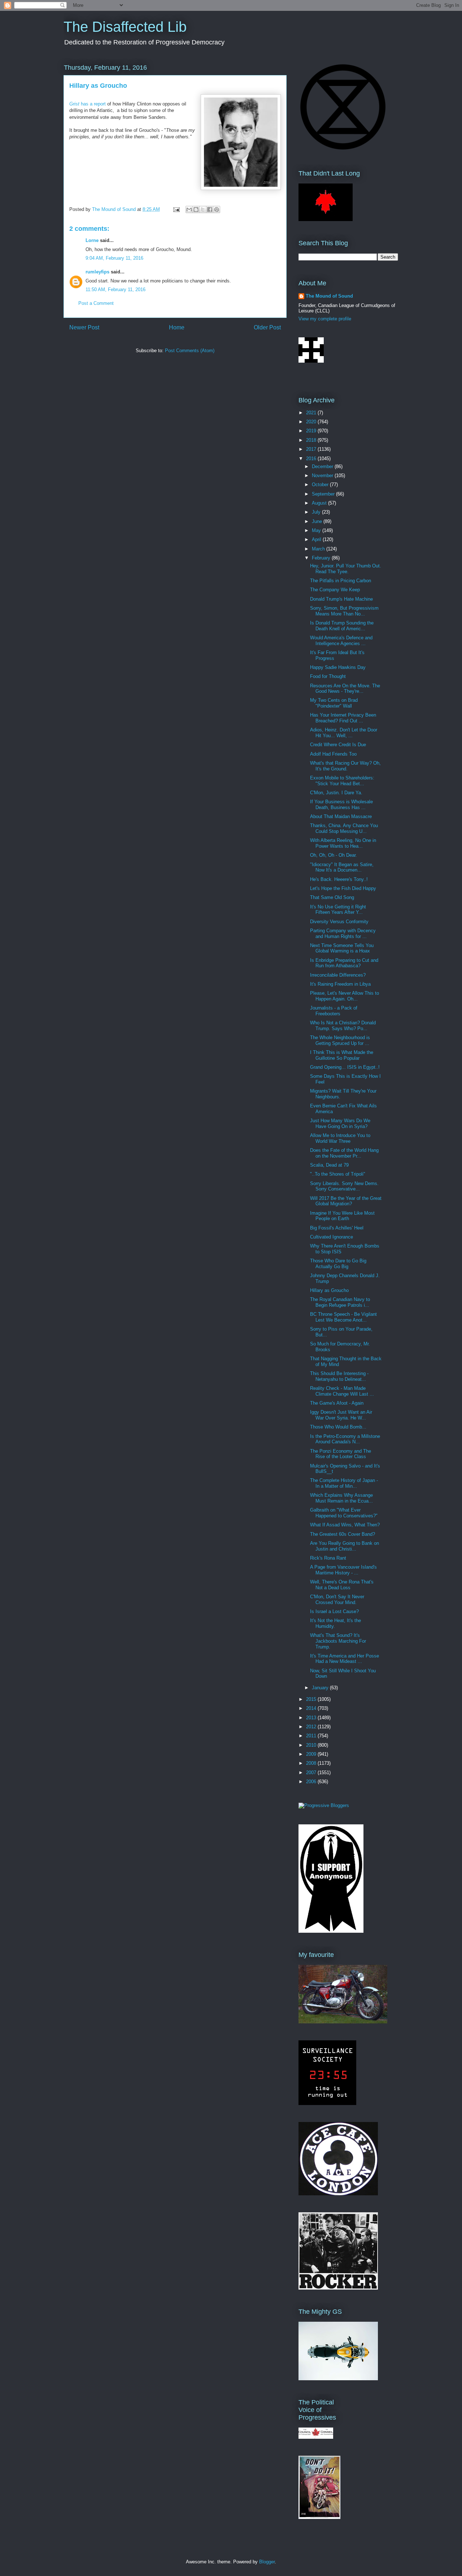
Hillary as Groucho (329, 1290)
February (322, 558)
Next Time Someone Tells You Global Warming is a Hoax (342, 948)
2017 (312, 449)
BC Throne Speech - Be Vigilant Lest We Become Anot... (343, 1317)
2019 (312, 431)
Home (177, 327)
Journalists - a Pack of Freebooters (334, 1011)
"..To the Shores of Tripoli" (338, 1174)
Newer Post (84, 327)
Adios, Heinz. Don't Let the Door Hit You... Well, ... (344, 733)
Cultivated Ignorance (332, 1237)
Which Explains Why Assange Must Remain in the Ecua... (341, 1498)
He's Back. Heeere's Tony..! (339, 879)
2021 (312, 413)
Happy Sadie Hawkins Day (338, 667)
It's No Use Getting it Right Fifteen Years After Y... (338, 910)
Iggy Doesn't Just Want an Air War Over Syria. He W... (341, 1415)
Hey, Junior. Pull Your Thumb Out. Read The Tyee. (346, 569)
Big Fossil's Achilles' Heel (337, 1228)
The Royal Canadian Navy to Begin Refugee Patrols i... (340, 1302)
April (317, 539)
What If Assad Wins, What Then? (345, 1525)
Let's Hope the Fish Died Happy (343, 888)
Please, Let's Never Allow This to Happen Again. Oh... (345, 996)
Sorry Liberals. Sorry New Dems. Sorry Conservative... (344, 1186)
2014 (312, 1708)
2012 (312, 1727)
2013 (312, 1718)
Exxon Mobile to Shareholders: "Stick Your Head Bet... (342, 781)
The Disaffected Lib (125, 27)
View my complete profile (325, 319)
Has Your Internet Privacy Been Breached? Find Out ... (343, 718)
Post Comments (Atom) (190, 351)
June (318, 521)
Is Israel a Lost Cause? (334, 1611)
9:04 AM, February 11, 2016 (114, 258)
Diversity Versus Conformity (339, 922)
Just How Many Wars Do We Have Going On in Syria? (340, 1123)
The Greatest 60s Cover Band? (343, 1534)
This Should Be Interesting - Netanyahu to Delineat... (339, 1376)
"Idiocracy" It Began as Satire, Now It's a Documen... (342, 867)
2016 (312, 459)
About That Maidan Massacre (341, 816)
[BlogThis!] (196, 209)
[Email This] (189, 209)
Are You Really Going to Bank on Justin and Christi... (345, 1546)
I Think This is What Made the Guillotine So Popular (342, 1055)
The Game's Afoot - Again (337, 1403)
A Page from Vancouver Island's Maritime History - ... (343, 1570)
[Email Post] (176, 209)
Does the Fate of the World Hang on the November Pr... (344, 1153)
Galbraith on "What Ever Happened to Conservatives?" (344, 1513)
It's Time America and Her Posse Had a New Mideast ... (345, 1659)
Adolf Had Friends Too (333, 754)
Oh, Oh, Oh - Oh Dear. (334, 855)
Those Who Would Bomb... (338, 1427)
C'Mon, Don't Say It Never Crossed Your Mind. (337, 1600)
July (317, 512)
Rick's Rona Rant (328, 1558)
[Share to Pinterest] (217, 209)
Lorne (92, 240)
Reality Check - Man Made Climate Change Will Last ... (342, 1391)
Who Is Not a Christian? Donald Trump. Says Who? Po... (343, 1026)
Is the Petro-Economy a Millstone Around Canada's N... (345, 1439)
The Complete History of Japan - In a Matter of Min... (344, 1483)
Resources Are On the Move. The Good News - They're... (345, 689)
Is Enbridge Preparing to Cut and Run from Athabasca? (344, 963)
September (324, 494)
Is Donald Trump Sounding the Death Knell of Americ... (342, 626)
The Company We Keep (335, 590)
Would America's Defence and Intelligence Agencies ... (341, 641)
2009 (312, 1754)
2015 (312, 1699)
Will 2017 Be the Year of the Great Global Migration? (346, 1201)
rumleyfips (97, 272)
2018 (312, 440)
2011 (312, 1736)
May (317, 530)
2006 (312, 1782)
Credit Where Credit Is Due (338, 745)
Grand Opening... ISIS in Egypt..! (345, 1067)
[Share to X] (203, 209)
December (323, 466)
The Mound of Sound (329, 296)
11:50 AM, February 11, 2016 (115, 289)
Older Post (267, 327)
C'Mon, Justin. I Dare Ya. (336, 793)
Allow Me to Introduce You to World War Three (340, 1138)
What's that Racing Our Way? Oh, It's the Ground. (345, 766)
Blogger (267, 2562)
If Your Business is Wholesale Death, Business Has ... (341, 805)
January (321, 1688)
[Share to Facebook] (210, 209)
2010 (312, 1745)
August (320, 503)
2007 (312, 1773)
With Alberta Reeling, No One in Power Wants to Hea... (343, 843)
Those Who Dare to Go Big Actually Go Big (338, 1264)
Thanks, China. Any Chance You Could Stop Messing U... (344, 828)
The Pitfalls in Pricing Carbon (341, 581)
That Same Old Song (332, 897)
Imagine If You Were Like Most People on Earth (342, 1216)
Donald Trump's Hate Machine (341, 599)
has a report (88, 104)
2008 (312, 1763)
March (319, 549)
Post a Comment (96, 303)
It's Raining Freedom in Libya (340, 984)
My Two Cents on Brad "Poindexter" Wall (334, 703)
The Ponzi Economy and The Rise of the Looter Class (341, 1454)
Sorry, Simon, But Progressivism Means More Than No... (344, 611)
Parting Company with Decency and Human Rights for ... (343, 933)
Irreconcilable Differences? (338, 975)
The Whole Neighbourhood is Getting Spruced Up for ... (340, 1040)
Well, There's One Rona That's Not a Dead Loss (342, 1585)
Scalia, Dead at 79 (329, 1165)
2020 (312, 422)
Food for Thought (328, 676)
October (321, 485)
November (323, 476)
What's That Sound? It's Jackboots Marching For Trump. (338, 1641)
